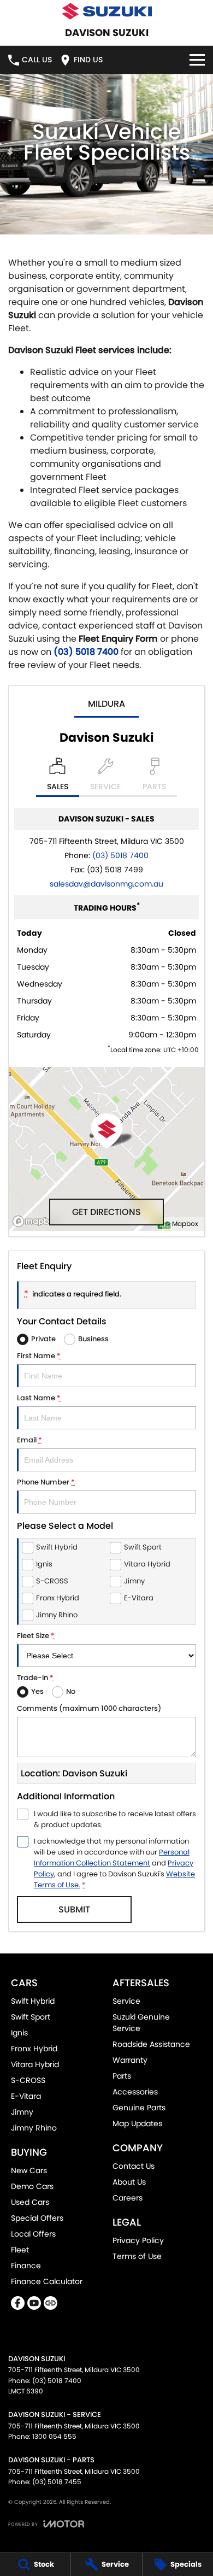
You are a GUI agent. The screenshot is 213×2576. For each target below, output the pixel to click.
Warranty (130, 2060)
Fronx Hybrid (34, 2049)
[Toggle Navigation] (197, 60)
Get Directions (106, 1212)
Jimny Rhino (34, 2128)
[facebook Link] (18, 2303)
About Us (129, 2182)
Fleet (20, 2250)
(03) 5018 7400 (86, 652)
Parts (122, 2076)
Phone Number (46, 1482)
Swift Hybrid (33, 2001)
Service (126, 2001)
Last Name (39, 1398)
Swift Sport (31, 2017)
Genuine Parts (139, 2108)
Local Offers (33, 2234)
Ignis (19, 2033)
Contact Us (134, 2166)
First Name (39, 1356)
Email (29, 1440)
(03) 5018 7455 (57, 2482)
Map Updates (137, 2123)
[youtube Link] (34, 2303)
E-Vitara (26, 2096)
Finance (26, 2266)
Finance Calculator (47, 2281)
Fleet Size (36, 1636)
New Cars (29, 2170)
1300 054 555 (54, 2436)
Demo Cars (32, 2186)
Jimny (22, 2112)
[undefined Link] (51, 2303)
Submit (74, 1909)
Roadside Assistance (151, 2044)
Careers (128, 2198)
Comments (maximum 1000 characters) (89, 1708)
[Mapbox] (38, 1221)
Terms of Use (137, 2256)
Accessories (135, 2092)
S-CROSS (28, 2080)
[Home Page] (106, 11)
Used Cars (30, 2202)
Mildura (106, 704)
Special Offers (37, 2218)
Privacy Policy (138, 2240)
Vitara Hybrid (35, 2064)
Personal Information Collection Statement (112, 1858)
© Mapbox (182, 1224)
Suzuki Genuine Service (141, 2023)
